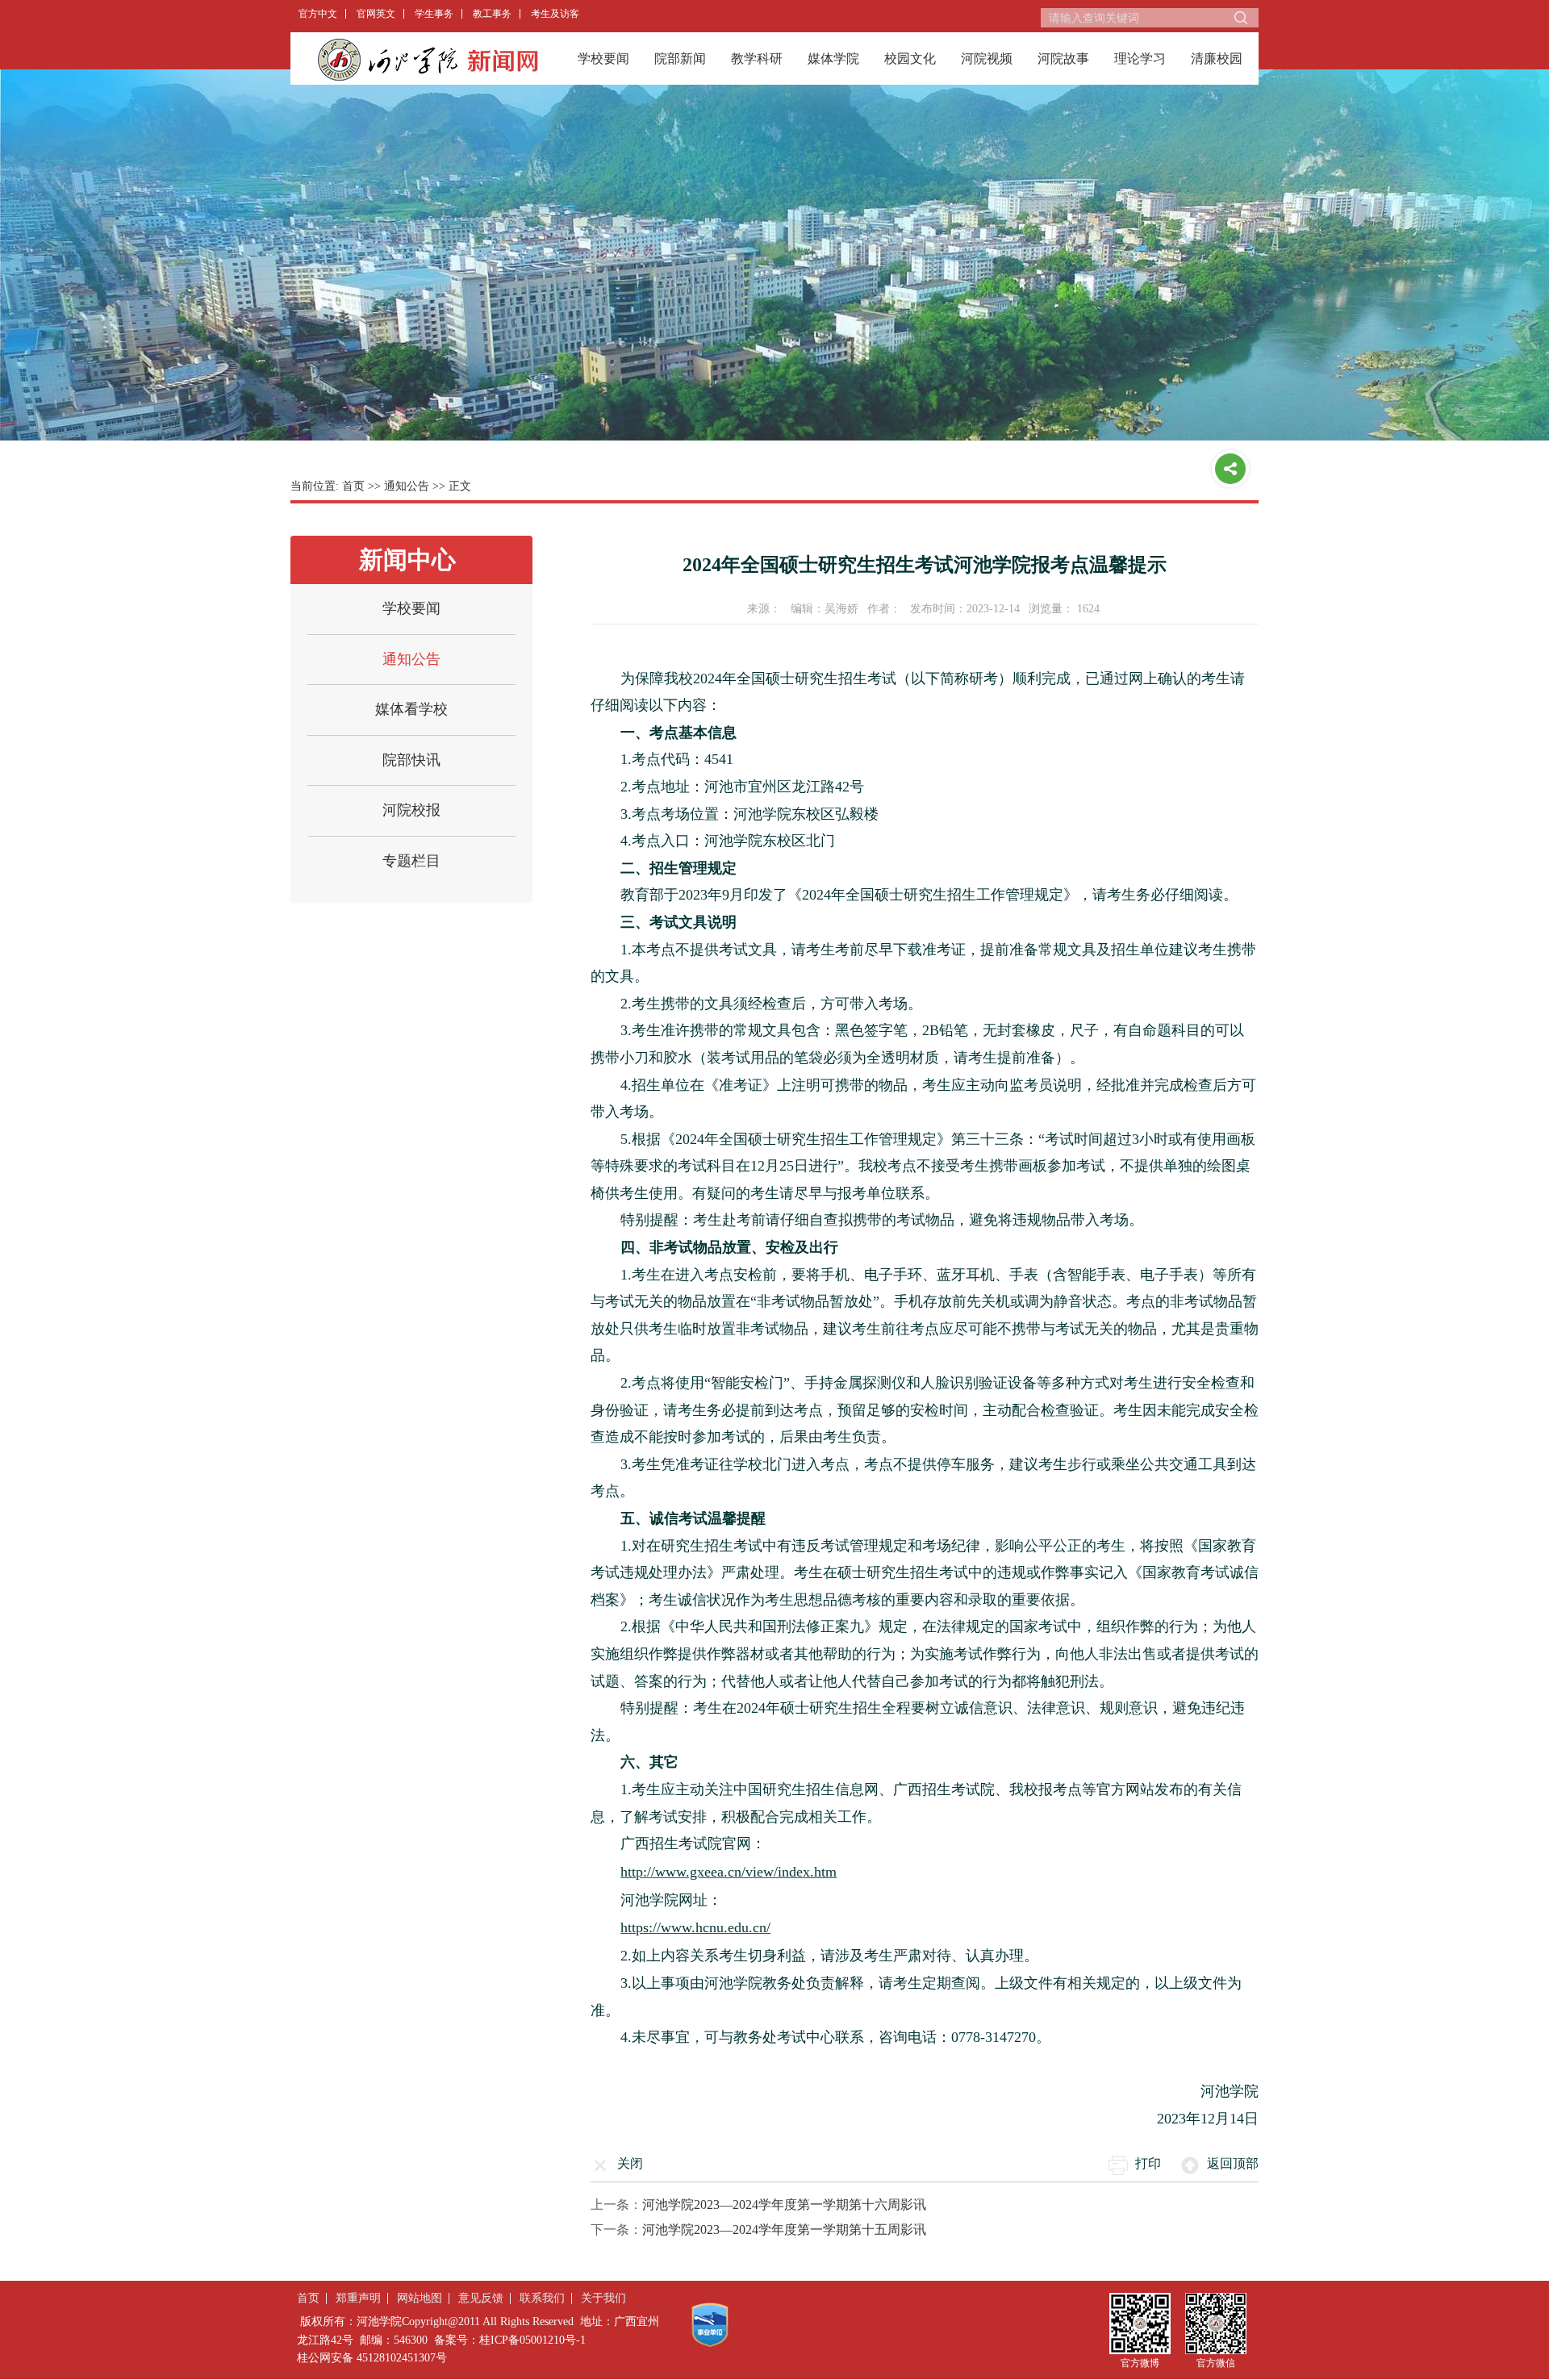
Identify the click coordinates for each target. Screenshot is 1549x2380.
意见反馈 (481, 2298)
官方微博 (1140, 2363)
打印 (1148, 2163)
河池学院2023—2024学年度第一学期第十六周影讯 (784, 2205)
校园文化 (910, 58)
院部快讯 (411, 760)
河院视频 (987, 58)
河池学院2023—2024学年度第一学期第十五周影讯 (784, 2230)
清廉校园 (1217, 58)
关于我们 (603, 2298)
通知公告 (407, 486)
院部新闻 (680, 58)
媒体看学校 (411, 709)
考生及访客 (555, 14)
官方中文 (318, 14)
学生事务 (434, 14)
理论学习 (1140, 58)
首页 (353, 486)
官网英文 (376, 14)
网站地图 (420, 2298)
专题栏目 (411, 861)
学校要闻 (603, 58)
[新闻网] (428, 59)
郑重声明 (358, 2298)
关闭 (630, 2163)
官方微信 (1216, 2363)
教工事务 (492, 14)
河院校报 (411, 810)
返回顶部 (1233, 2163)
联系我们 (542, 2298)
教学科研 (757, 58)
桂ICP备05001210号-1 (532, 2340)
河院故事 (1063, 58)
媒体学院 (833, 58)
